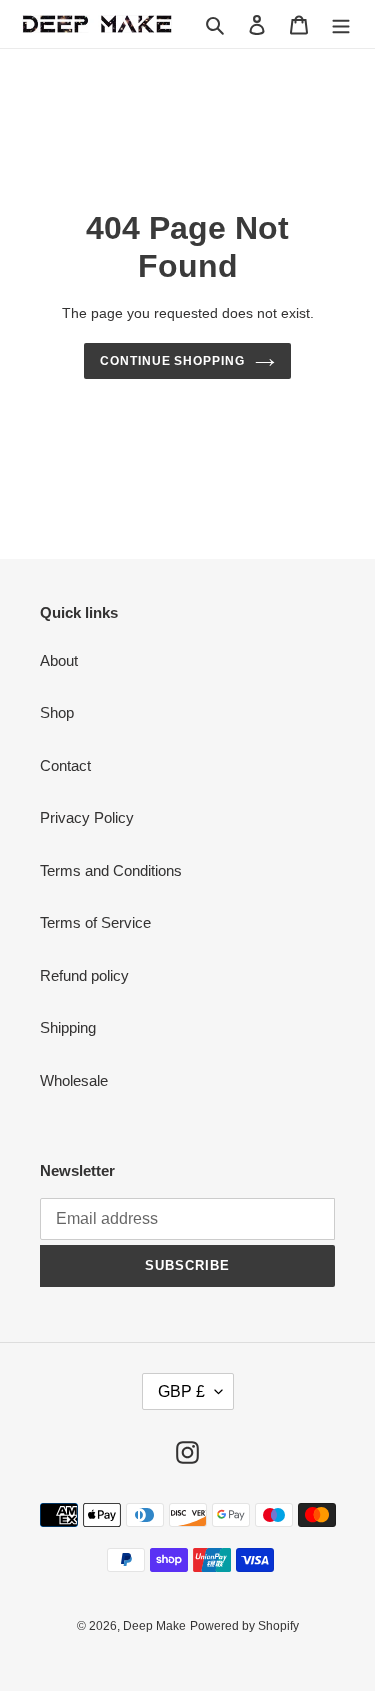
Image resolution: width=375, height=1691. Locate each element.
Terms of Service (95, 922)
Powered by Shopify (244, 1626)
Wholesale (74, 1080)
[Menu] (341, 24)
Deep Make (154, 1626)
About (59, 660)
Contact (65, 765)
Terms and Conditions (111, 870)
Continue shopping (173, 361)
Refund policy (84, 975)
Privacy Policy (87, 817)
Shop (57, 712)
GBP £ (181, 1391)
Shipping (68, 1027)
